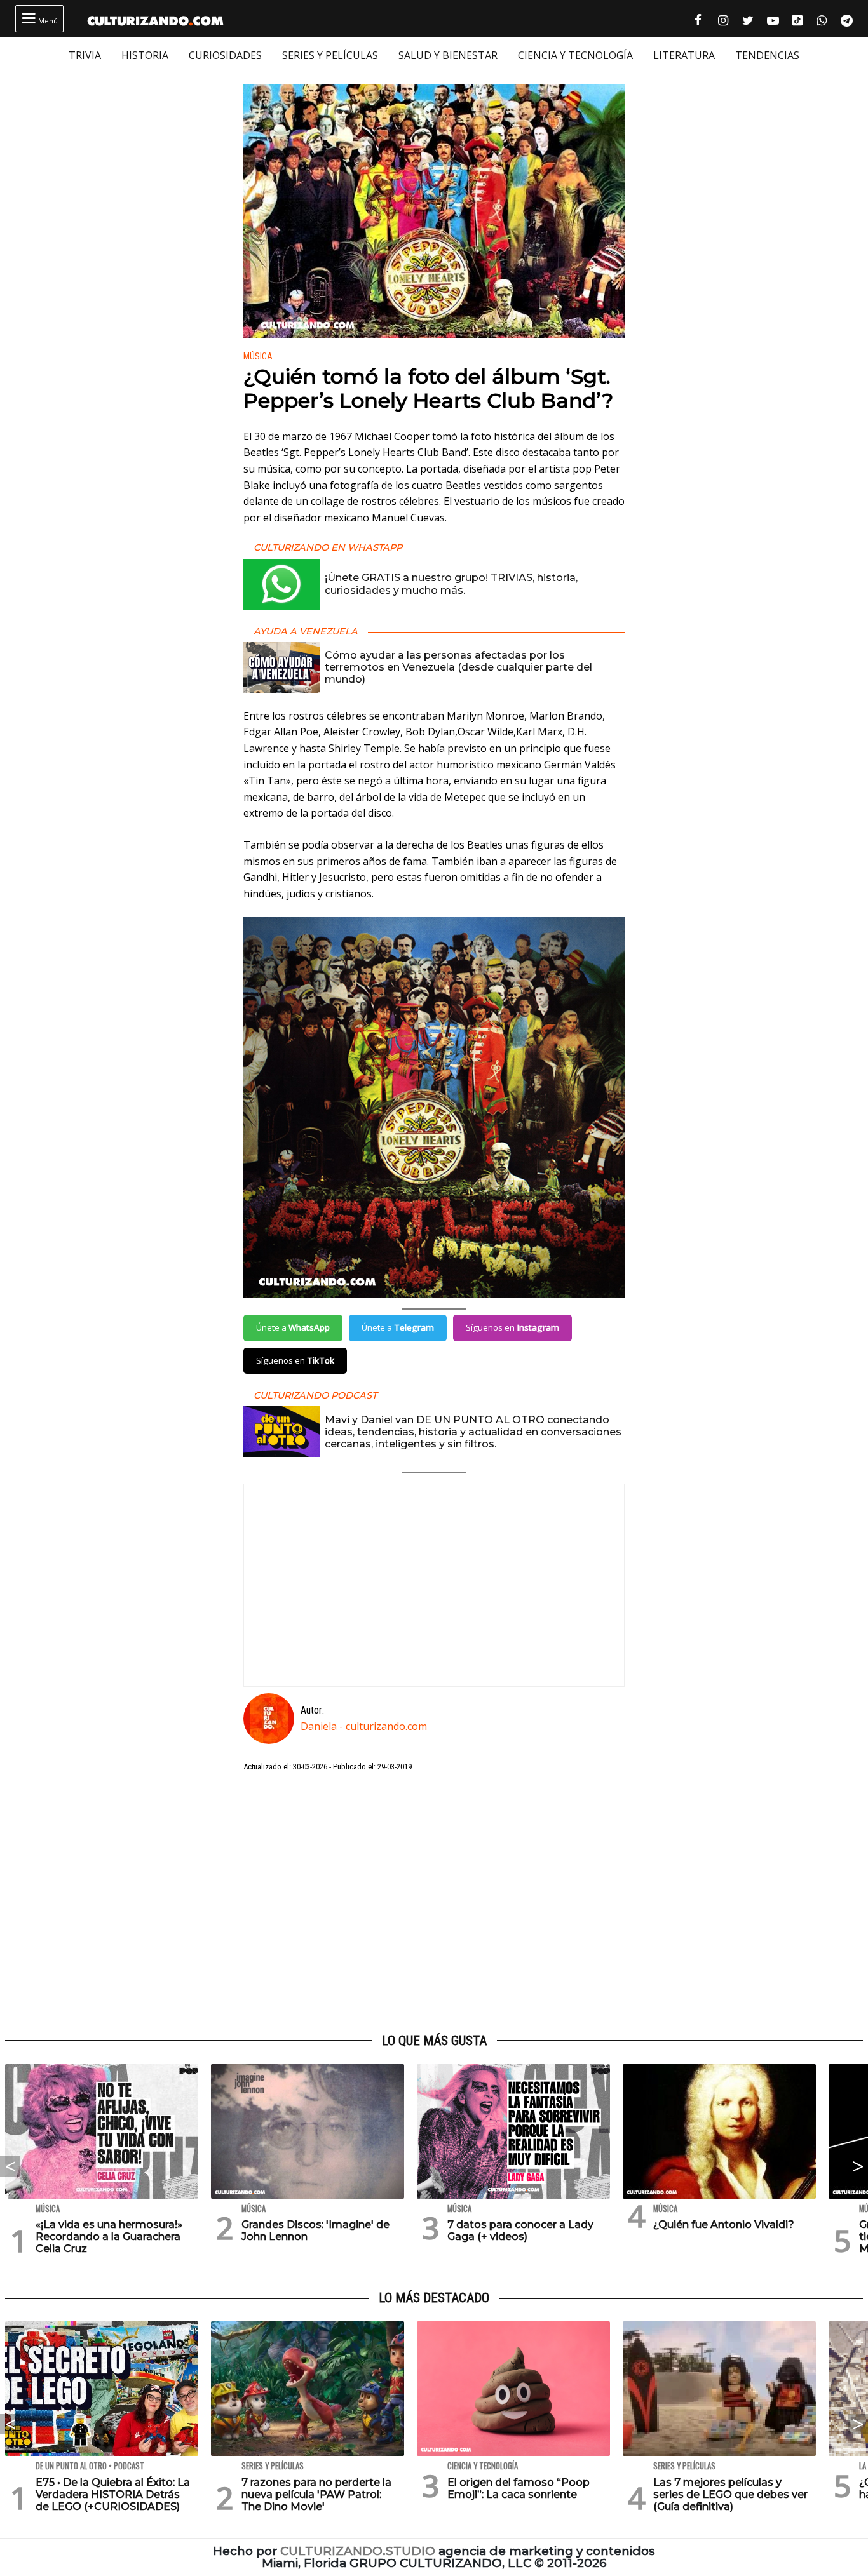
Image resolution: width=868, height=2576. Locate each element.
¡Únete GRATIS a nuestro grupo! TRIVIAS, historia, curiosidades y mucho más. (451, 584)
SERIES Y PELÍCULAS (330, 55)
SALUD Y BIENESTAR (448, 55)
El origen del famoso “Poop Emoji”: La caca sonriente (519, 2488)
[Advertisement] (434, 1903)
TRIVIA (85, 55)
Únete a (293, 1327)
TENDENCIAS (767, 55)
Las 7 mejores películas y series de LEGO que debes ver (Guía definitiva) (730, 2494)
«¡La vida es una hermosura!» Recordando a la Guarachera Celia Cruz (109, 2237)
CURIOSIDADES (225, 55)
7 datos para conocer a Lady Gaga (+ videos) (520, 2231)
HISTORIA (145, 55)
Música (258, 357)
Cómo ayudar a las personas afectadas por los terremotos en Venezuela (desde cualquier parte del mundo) (458, 667)
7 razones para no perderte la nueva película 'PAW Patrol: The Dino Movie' (316, 2494)
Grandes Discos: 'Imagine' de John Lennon (315, 2231)
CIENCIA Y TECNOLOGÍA (575, 55)
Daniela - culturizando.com (364, 1726)
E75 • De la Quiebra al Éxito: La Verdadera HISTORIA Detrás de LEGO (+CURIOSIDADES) (113, 2494)
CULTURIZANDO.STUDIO (358, 2551)
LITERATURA (684, 55)
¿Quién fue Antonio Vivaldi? (724, 2224)
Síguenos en (512, 1327)
